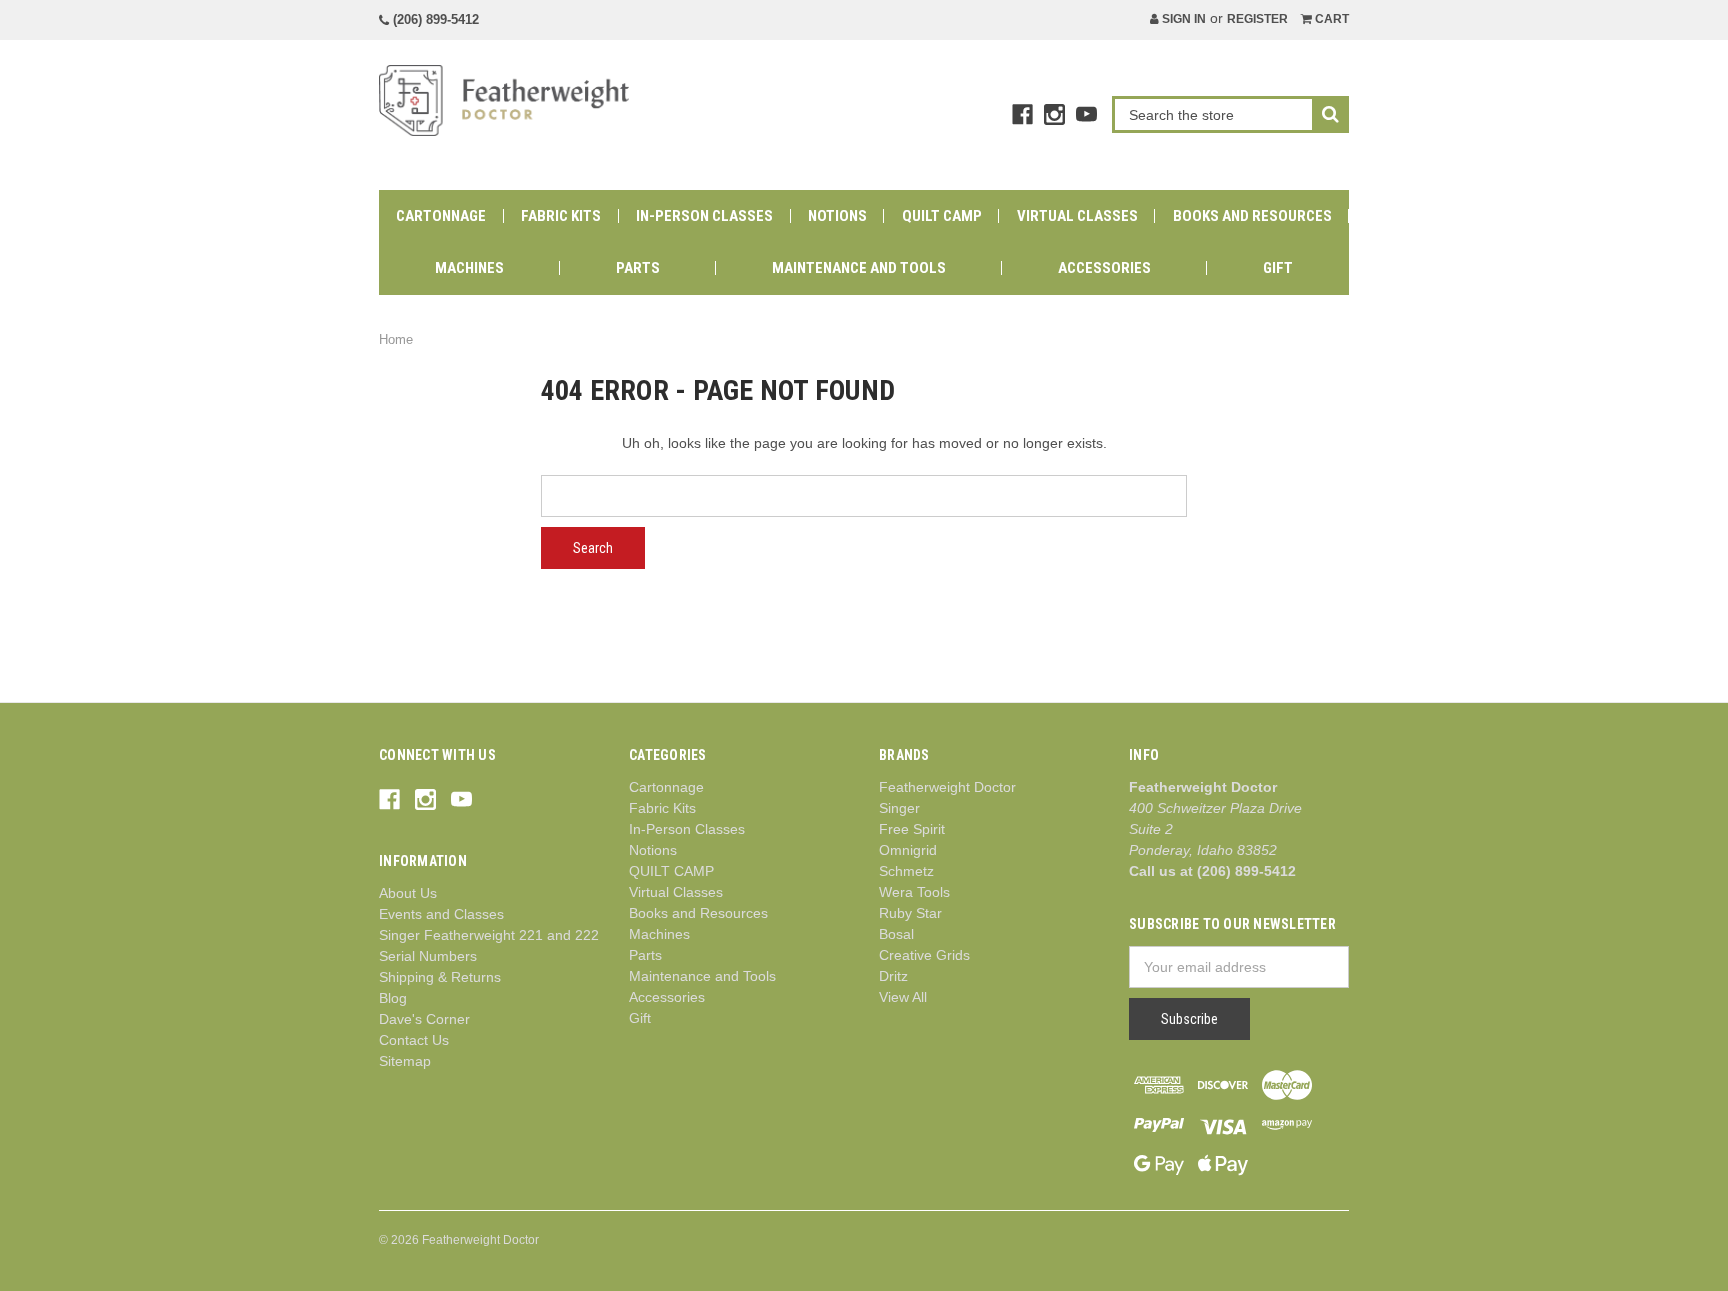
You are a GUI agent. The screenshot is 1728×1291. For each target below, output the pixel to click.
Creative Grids (924, 955)
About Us (408, 893)
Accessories (1104, 268)
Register (1257, 19)
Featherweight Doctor (947, 787)
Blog (393, 998)
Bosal (896, 934)
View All (903, 997)
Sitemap (405, 1061)
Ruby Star (910, 913)
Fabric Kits (561, 216)
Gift (1278, 268)
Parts (638, 268)
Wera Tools (914, 892)
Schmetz (906, 871)
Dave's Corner (424, 1019)
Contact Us (414, 1040)
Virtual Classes (1077, 216)
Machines (469, 268)
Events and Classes (441, 914)
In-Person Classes (704, 216)
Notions (837, 216)
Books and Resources (1252, 216)
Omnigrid (908, 850)
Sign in (1182, 19)
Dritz (893, 976)
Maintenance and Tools (859, 268)
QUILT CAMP (942, 216)
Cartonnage (441, 216)
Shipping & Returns (440, 977)
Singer (899, 808)
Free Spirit (912, 829)
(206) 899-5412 (434, 19)
